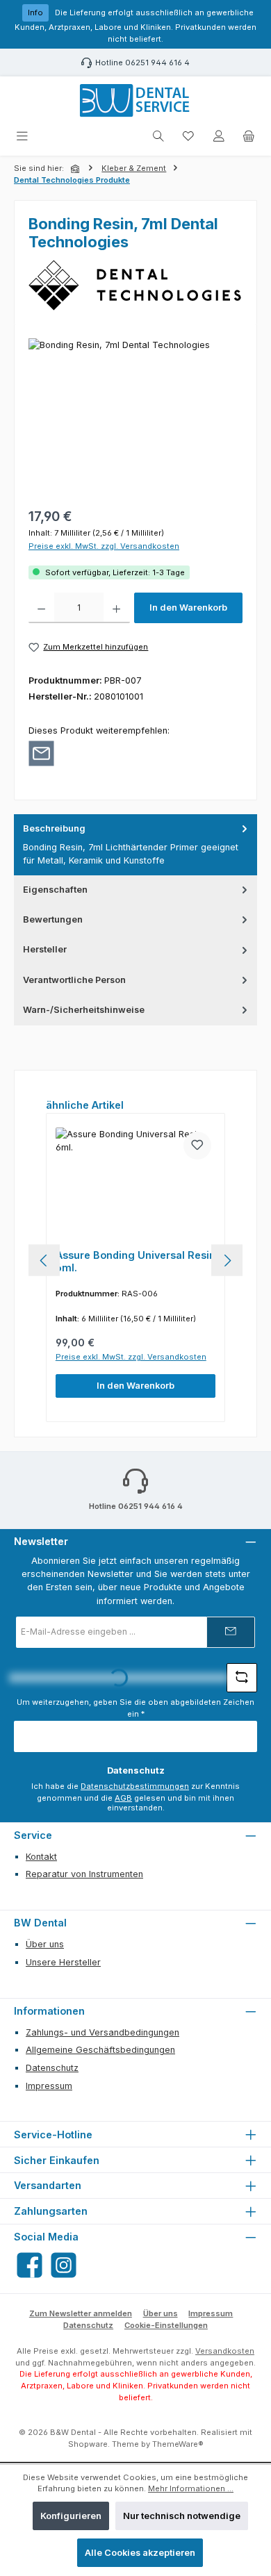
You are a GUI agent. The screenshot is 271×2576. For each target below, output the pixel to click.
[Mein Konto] (219, 137)
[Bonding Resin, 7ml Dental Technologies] (135, 416)
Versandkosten (225, 2351)
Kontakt (41, 1857)
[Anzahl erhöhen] (116, 608)
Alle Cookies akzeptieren (140, 2553)
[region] (135, 416)
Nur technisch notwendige (182, 2516)
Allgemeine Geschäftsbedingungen (100, 2050)
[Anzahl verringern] (41, 608)
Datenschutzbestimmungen (135, 1786)
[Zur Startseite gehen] (136, 101)
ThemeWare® (178, 2444)
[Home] (76, 169)
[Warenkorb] (249, 137)
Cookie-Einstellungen (166, 2325)
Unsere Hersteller (63, 1962)
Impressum (49, 2086)
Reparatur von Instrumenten (84, 1874)
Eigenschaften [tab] (55, 890)
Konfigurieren (71, 2516)
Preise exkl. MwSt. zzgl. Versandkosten (104, 546)
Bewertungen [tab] (53, 919)
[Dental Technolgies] (135, 285)
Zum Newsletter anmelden (81, 2313)
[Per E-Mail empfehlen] (41, 753)
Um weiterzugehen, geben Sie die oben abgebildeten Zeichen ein (135, 1708)
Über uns (45, 1944)
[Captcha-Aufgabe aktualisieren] (242, 1678)
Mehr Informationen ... (191, 2488)
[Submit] (231, 1632)
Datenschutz (52, 2068)
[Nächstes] (227, 1261)
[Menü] (22, 137)
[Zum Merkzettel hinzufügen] (197, 1146)
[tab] (135, 845)
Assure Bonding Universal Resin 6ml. (135, 1261)
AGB (123, 1798)
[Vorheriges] (44, 1261)
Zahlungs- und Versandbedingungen (102, 2032)
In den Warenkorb (188, 608)
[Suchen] (158, 137)
